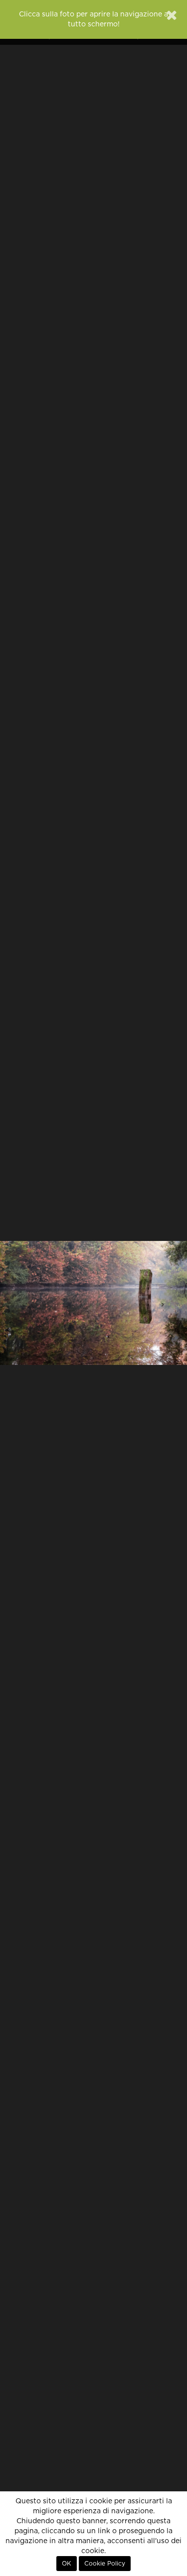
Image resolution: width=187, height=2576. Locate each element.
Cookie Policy (105, 2564)
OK (67, 2564)
